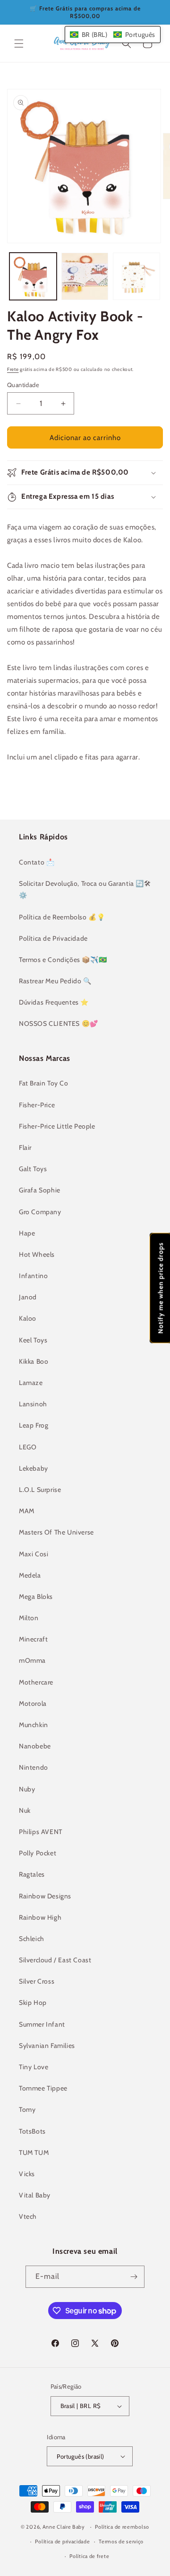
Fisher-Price (37, 1105)
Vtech (28, 2216)
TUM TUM (34, 2153)
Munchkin (34, 1725)
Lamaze (31, 1383)
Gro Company (40, 1212)
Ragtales (32, 1874)
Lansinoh (33, 1404)
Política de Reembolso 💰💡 (62, 917)
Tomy (27, 2109)
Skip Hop (33, 2003)
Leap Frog (34, 1425)
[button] (19, 44)
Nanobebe (35, 1746)
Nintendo (34, 1767)
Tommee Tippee (43, 2088)
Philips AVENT (41, 1832)
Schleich (32, 1939)
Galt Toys (33, 1169)
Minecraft (33, 1639)
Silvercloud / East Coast (55, 1960)
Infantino (33, 1276)
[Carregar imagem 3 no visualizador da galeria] (136, 276)
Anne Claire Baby (64, 2527)
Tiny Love (34, 2067)
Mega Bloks (36, 1597)
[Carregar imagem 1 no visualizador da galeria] (33, 276)
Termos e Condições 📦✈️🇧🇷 (63, 960)
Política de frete (89, 2556)
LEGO (28, 1447)
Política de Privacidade (53, 938)
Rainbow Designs (45, 1896)
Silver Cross (37, 1981)
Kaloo (28, 1318)
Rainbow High (40, 1917)
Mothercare (36, 1682)
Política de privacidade (62, 2541)
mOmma (32, 1660)
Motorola (33, 1703)
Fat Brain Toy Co (44, 1083)
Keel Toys (33, 1340)
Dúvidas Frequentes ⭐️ (54, 1002)
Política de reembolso (122, 2527)
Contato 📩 (37, 862)
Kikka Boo (34, 1361)
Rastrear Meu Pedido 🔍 (55, 981)
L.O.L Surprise (40, 1490)
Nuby (27, 1789)
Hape (27, 1233)
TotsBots (32, 2131)
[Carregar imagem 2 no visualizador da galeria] (85, 276)
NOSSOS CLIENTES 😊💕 (59, 1023)
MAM (27, 1511)
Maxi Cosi (34, 1554)
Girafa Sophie (40, 1190)
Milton (29, 1618)
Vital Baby (35, 2195)
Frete (13, 369)
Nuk (25, 1810)
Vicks (27, 2174)
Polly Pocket (38, 1853)
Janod (28, 1297)
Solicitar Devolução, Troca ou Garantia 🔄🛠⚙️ (85, 889)
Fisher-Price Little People (57, 1126)
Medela (30, 1575)
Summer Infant (42, 2024)
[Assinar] (134, 2277)
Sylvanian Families (47, 2046)
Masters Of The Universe (56, 1532)
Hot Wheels (37, 1254)
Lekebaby (34, 1468)
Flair (25, 1147)
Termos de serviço (121, 2541)
